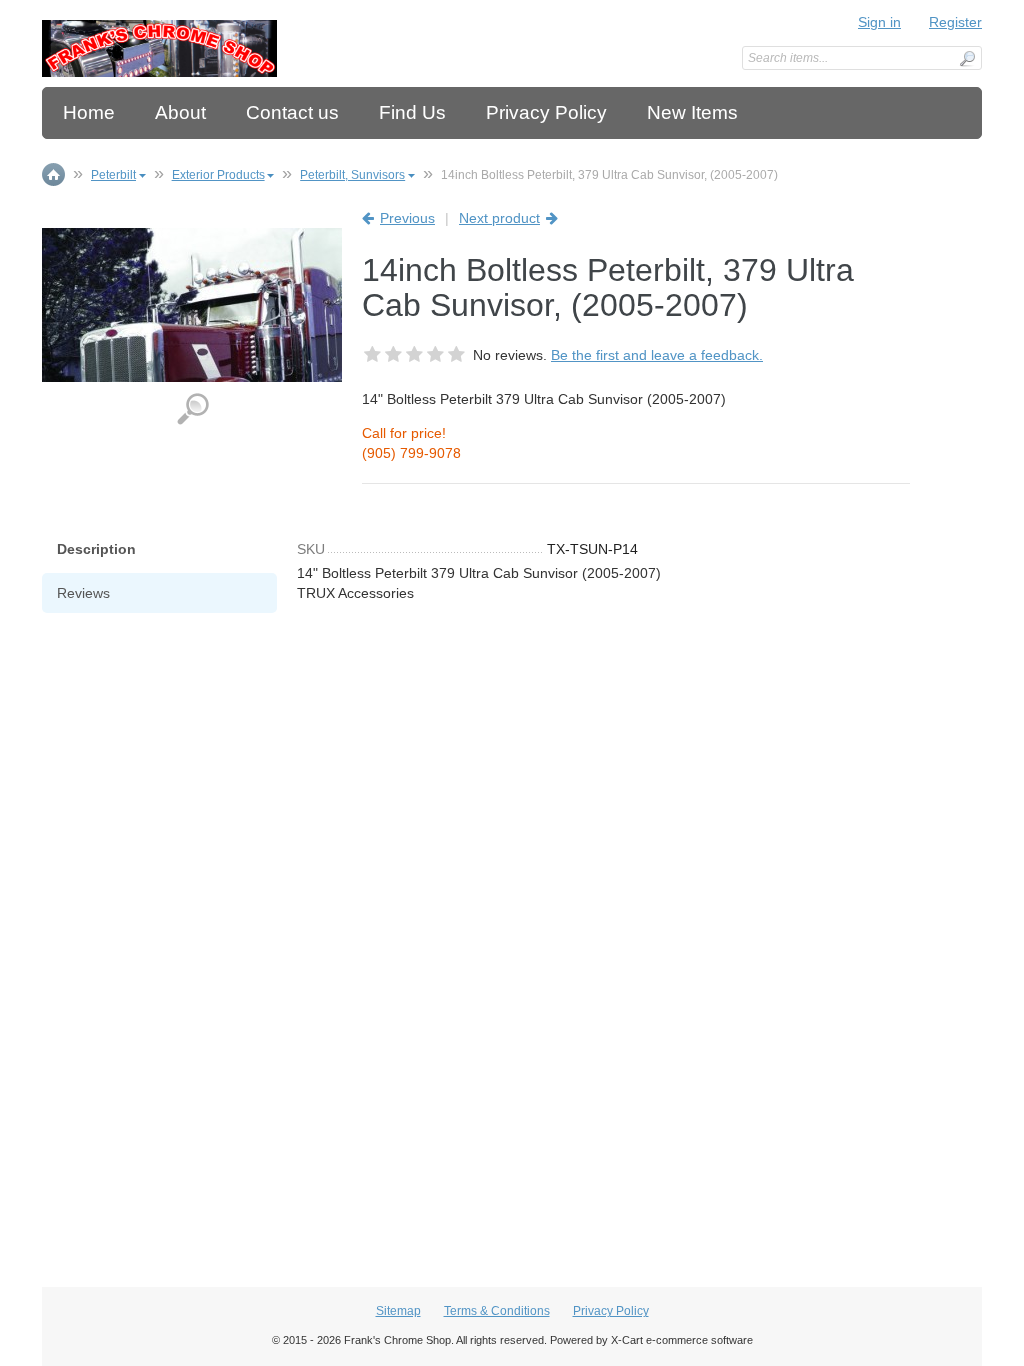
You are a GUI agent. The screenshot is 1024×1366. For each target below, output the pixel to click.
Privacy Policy (546, 112)
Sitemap (398, 1311)
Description (96, 549)
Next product (499, 218)
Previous (407, 218)
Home (89, 112)
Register (955, 22)
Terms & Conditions (497, 1311)
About (180, 112)
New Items (692, 112)
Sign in (879, 22)
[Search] (967, 58)
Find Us (412, 112)
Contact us (292, 112)
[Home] (159, 48)
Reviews (83, 593)
